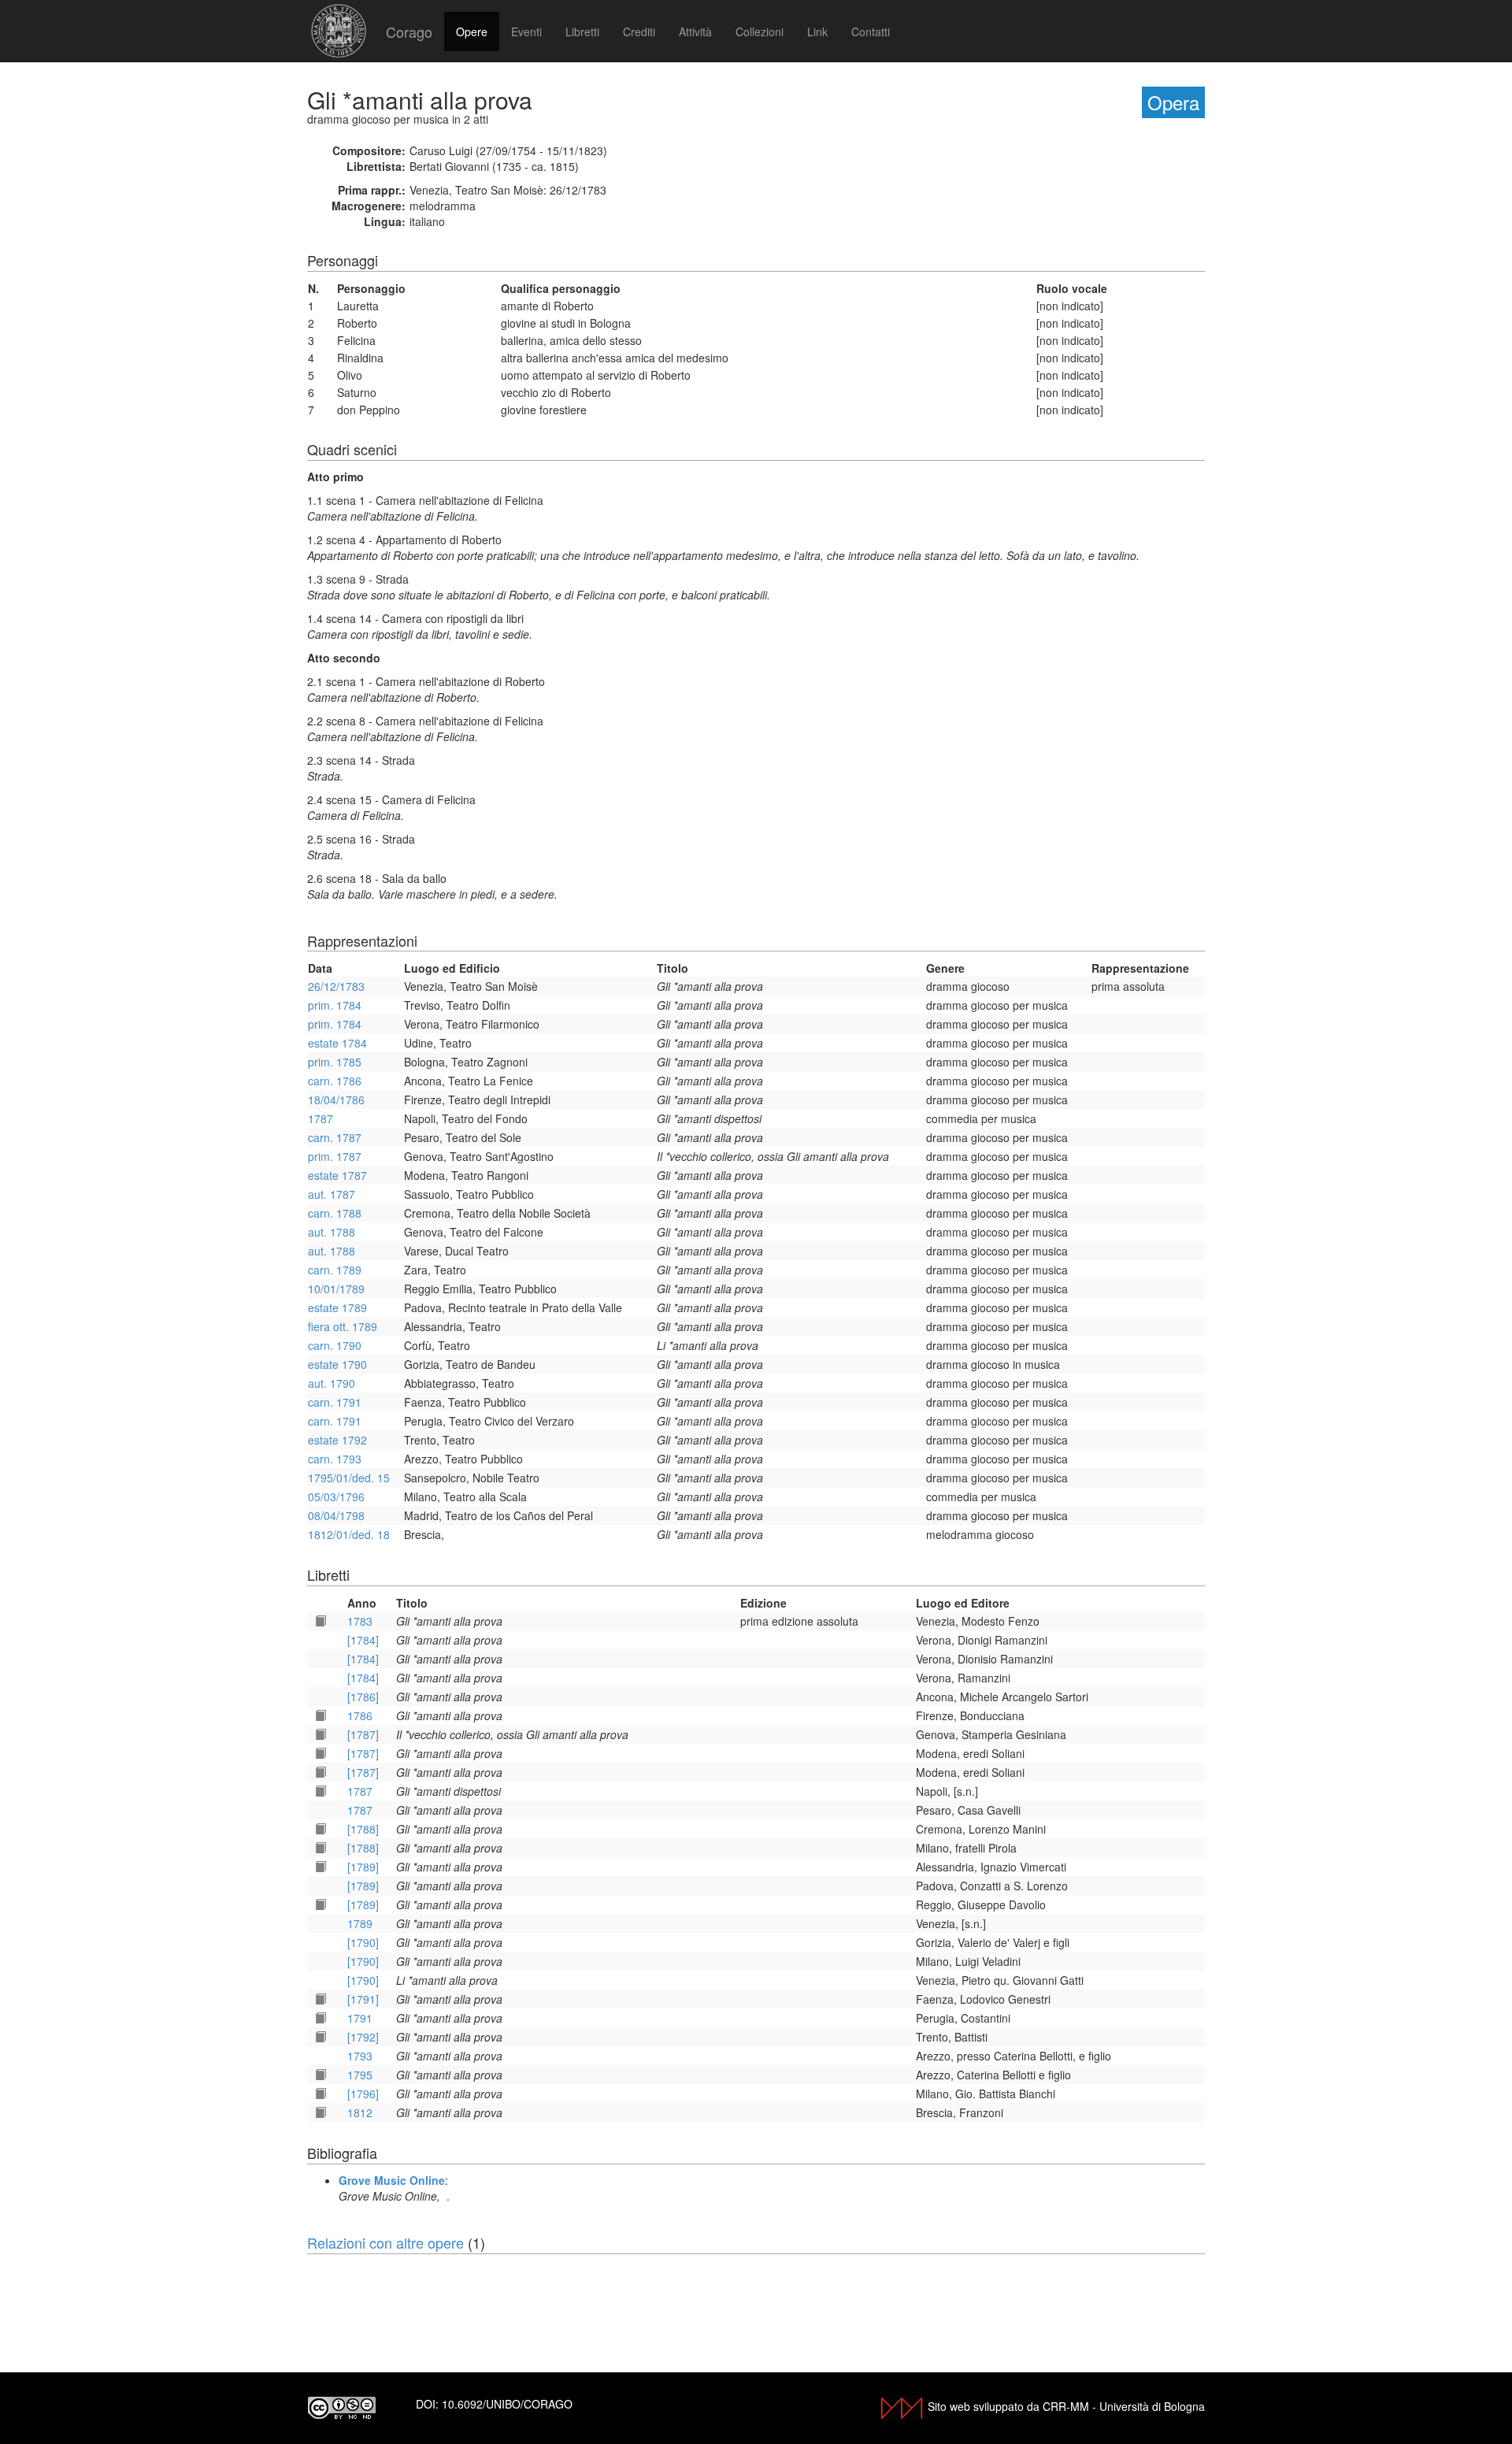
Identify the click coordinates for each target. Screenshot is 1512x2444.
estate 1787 (337, 1175)
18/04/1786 (336, 1100)
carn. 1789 (335, 1270)
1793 (360, 2056)
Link (817, 32)
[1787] (363, 1734)
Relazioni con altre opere (385, 2242)
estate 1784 (337, 1043)
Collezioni (760, 32)
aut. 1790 (332, 1383)
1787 (321, 1118)
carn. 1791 (335, 1402)
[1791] (363, 1999)
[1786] (363, 1697)
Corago (409, 32)
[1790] (363, 1942)
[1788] (363, 1829)
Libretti (582, 32)
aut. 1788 (332, 1232)
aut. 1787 (332, 1194)
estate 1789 (337, 1307)
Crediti (639, 32)
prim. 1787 (335, 1156)
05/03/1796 (336, 1496)
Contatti (871, 32)
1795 (360, 2075)
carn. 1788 (335, 1213)
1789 (360, 1923)
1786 (360, 1715)
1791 (360, 2018)
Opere (472, 32)
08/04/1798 (336, 1515)
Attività (695, 32)
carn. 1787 (335, 1137)
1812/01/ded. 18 (349, 1534)
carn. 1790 (335, 1345)
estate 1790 (337, 1364)
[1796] (363, 2094)
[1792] (363, 2037)
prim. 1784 (335, 1005)
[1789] (363, 1867)
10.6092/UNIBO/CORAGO (507, 2404)
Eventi (526, 32)
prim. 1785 (335, 1062)
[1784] (363, 1640)
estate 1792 (337, 1440)
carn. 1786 (335, 1081)
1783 (360, 1621)
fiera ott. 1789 (343, 1326)
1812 (360, 2112)
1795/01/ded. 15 (349, 1478)
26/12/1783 (336, 986)
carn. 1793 (335, 1459)
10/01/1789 (336, 1289)
